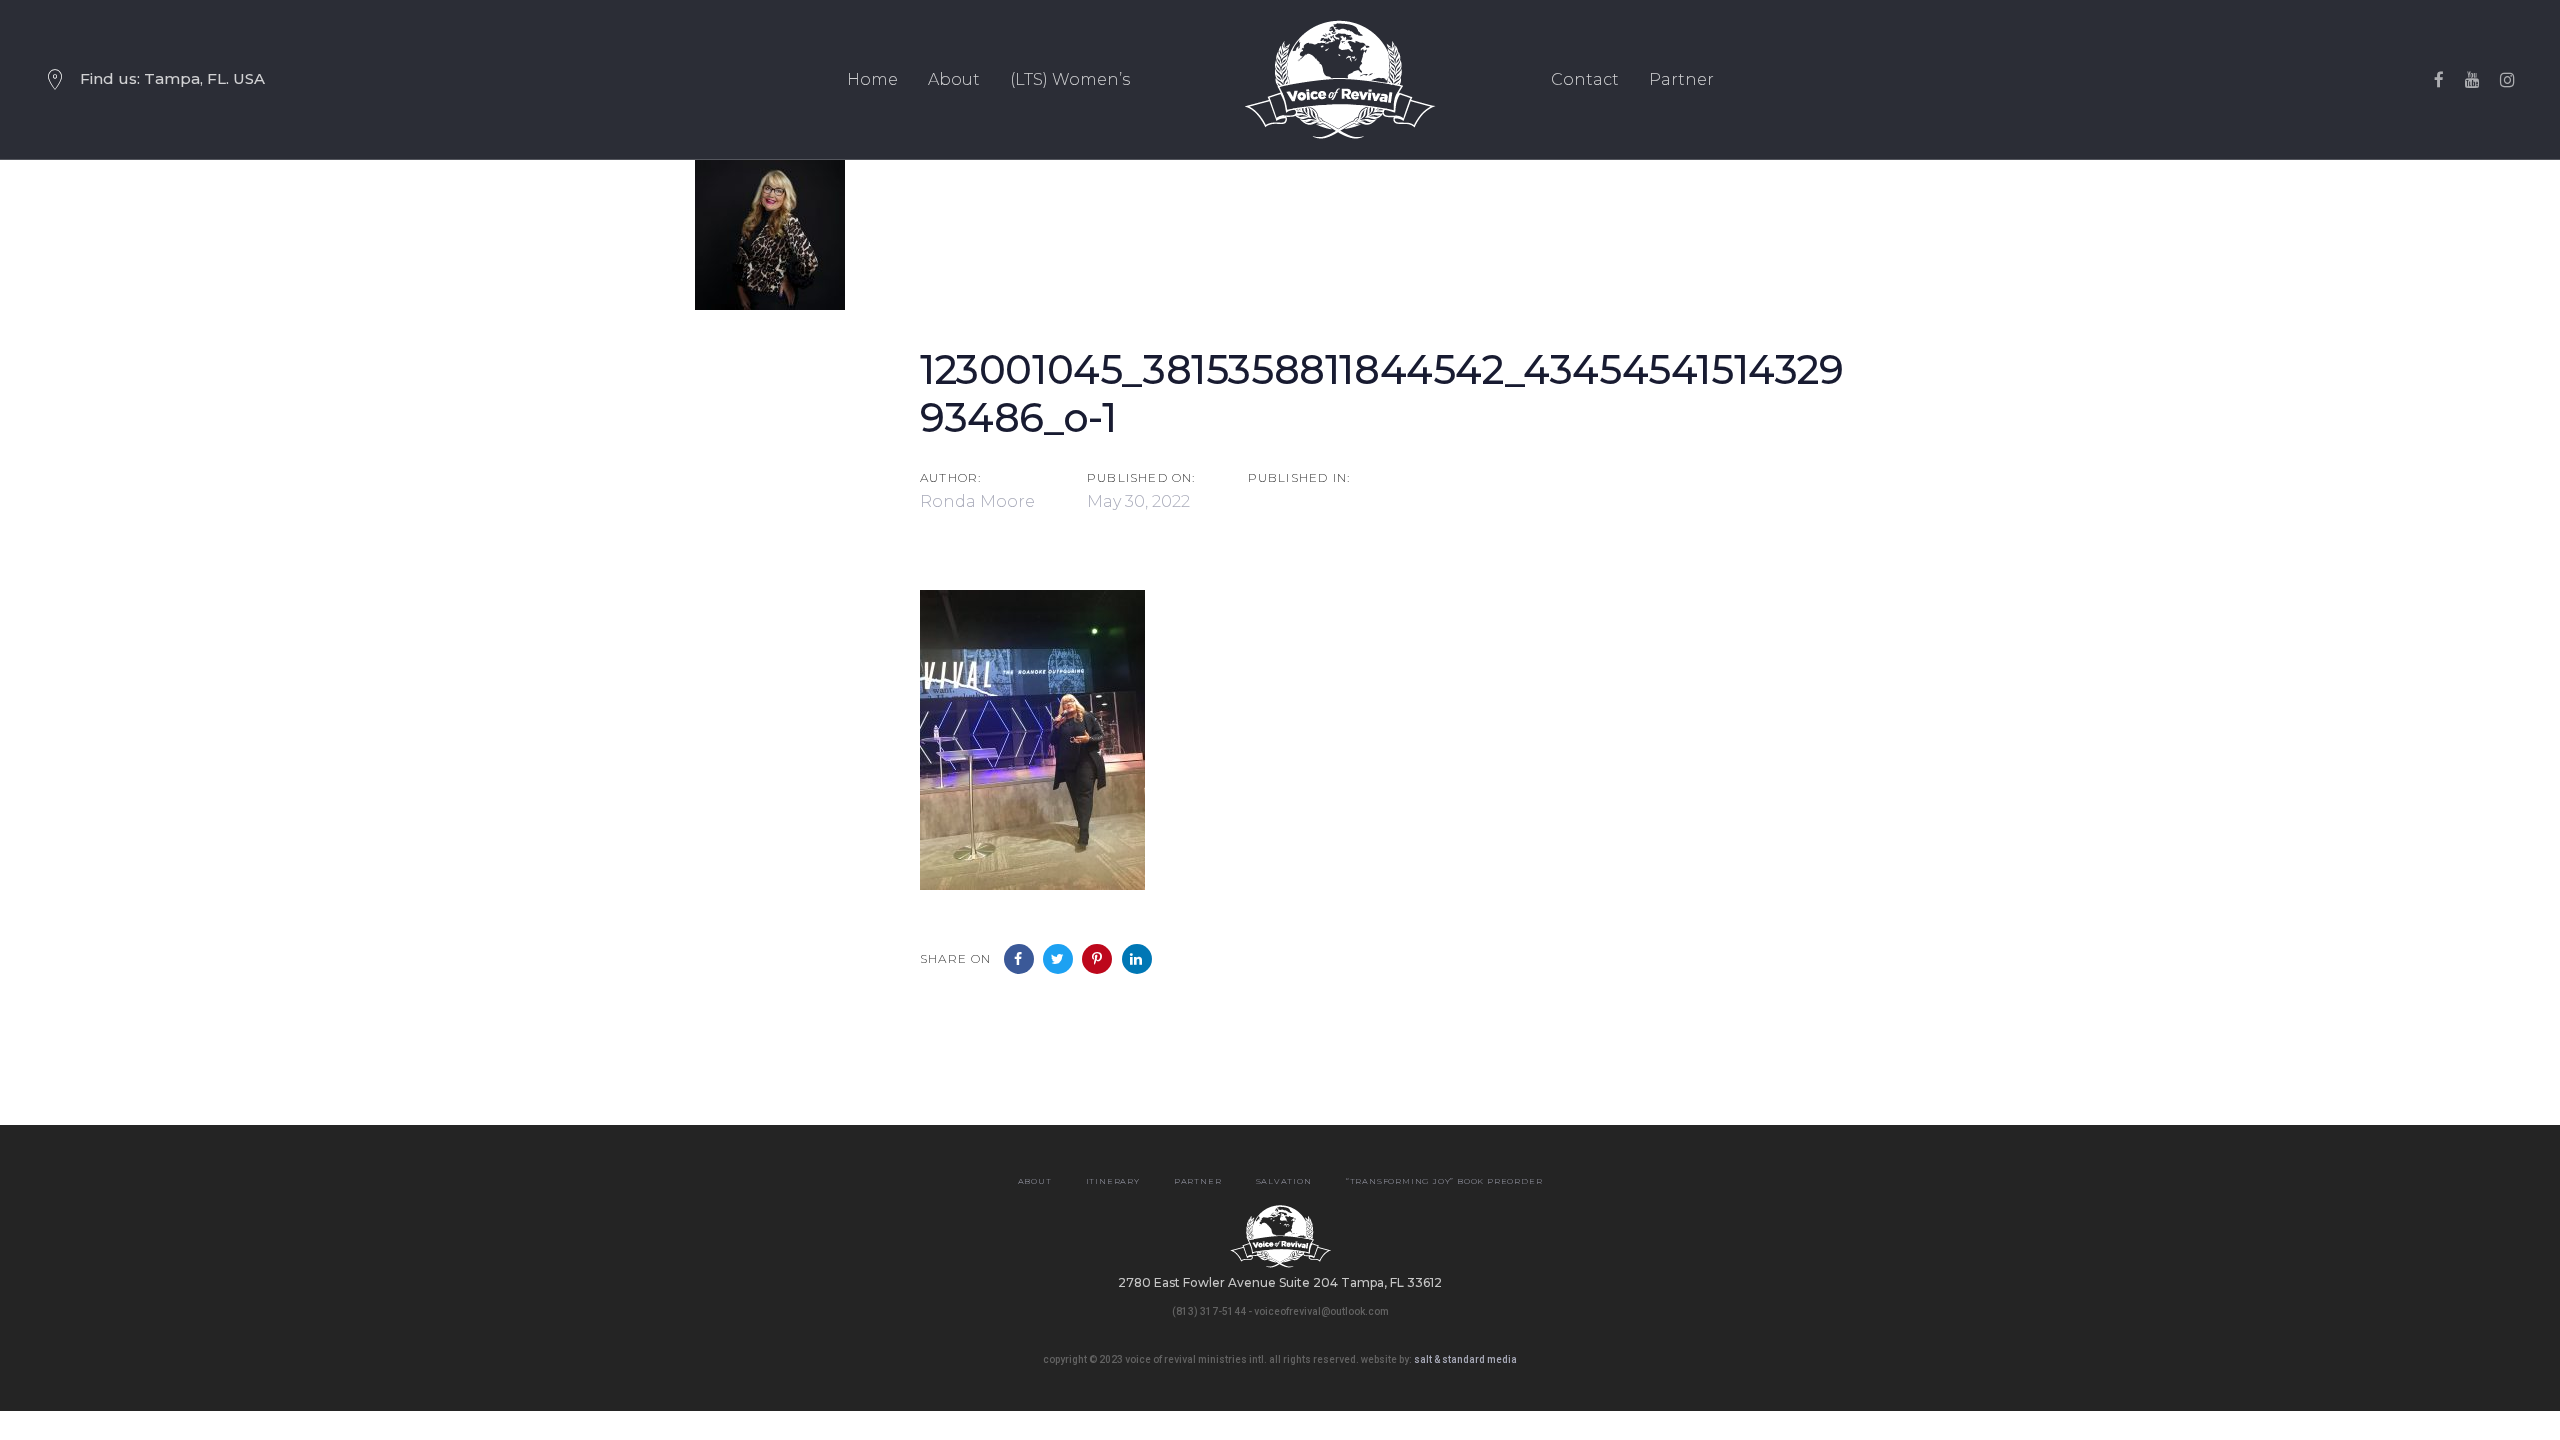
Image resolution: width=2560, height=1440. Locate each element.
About (1035, 1181)
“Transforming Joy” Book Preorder (1444, 1181)
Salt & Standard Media (1465, 1359)
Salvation (1284, 1181)
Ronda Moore (977, 501)
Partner (1198, 1181)
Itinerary (1113, 1181)
